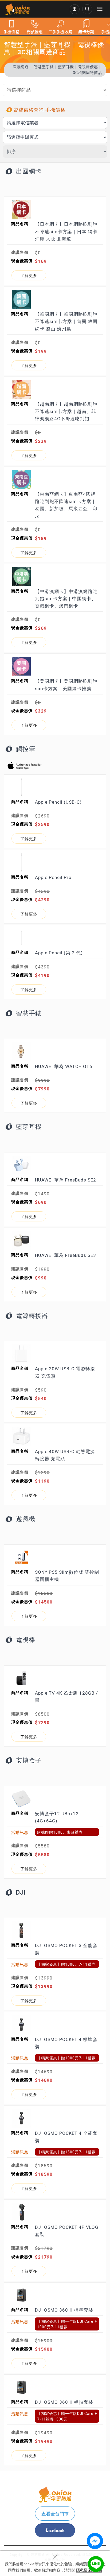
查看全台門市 (55, 2514)
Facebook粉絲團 (55, 2530)
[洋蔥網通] (17, 9)
